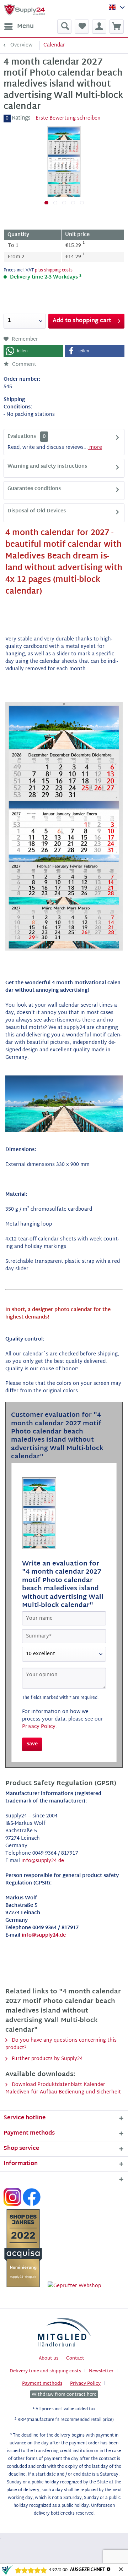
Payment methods (42, 2384)
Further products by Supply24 (47, 2059)
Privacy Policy (39, 1727)
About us (49, 2358)
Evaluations (22, 437)
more (95, 448)
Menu (25, 26)
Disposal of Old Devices (37, 511)
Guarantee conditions (34, 489)
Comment (23, 365)
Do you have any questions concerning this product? (61, 2044)
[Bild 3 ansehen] (64, 203)
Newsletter (101, 2371)
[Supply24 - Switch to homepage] (25, 10)
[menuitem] (19, 27)
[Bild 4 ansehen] (73, 203)
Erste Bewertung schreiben (68, 118)
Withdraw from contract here (64, 2394)
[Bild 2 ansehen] (55, 203)
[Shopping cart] (117, 27)
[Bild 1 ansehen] (46, 203)
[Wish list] (82, 27)
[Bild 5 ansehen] (82, 203)
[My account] (99, 27)
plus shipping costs (54, 270)
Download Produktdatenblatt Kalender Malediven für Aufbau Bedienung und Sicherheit (63, 2088)
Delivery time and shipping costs (45, 2371)
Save (32, 1744)
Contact (75, 2358)
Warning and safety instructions (47, 466)
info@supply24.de (43, 1861)
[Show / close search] (64, 27)
